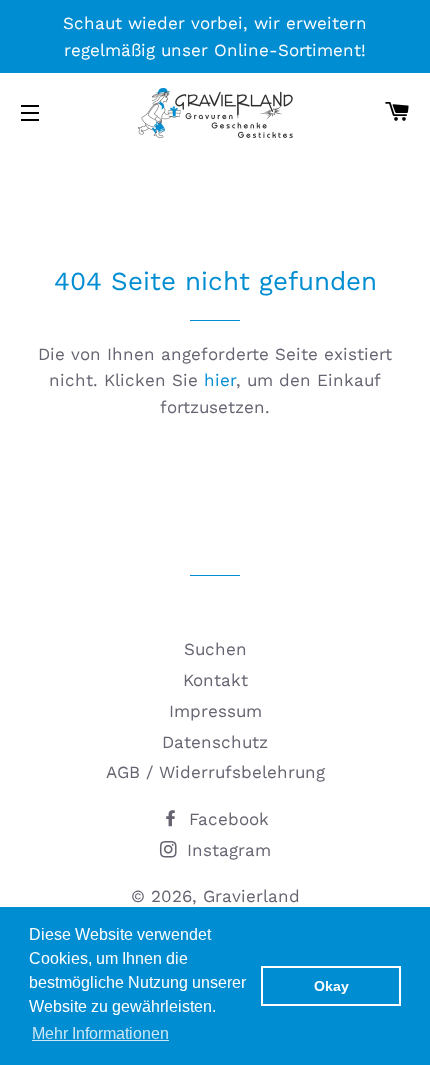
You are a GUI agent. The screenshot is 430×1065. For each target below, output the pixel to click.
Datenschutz (215, 742)
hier (220, 380)
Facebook (226, 819)
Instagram (226, 850)
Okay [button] (331, 986)
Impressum (215, 711)
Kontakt (215, 680)
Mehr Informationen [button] (100, 1033)
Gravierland (251, 896)
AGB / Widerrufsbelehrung (215, 772)
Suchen (215, 649)
